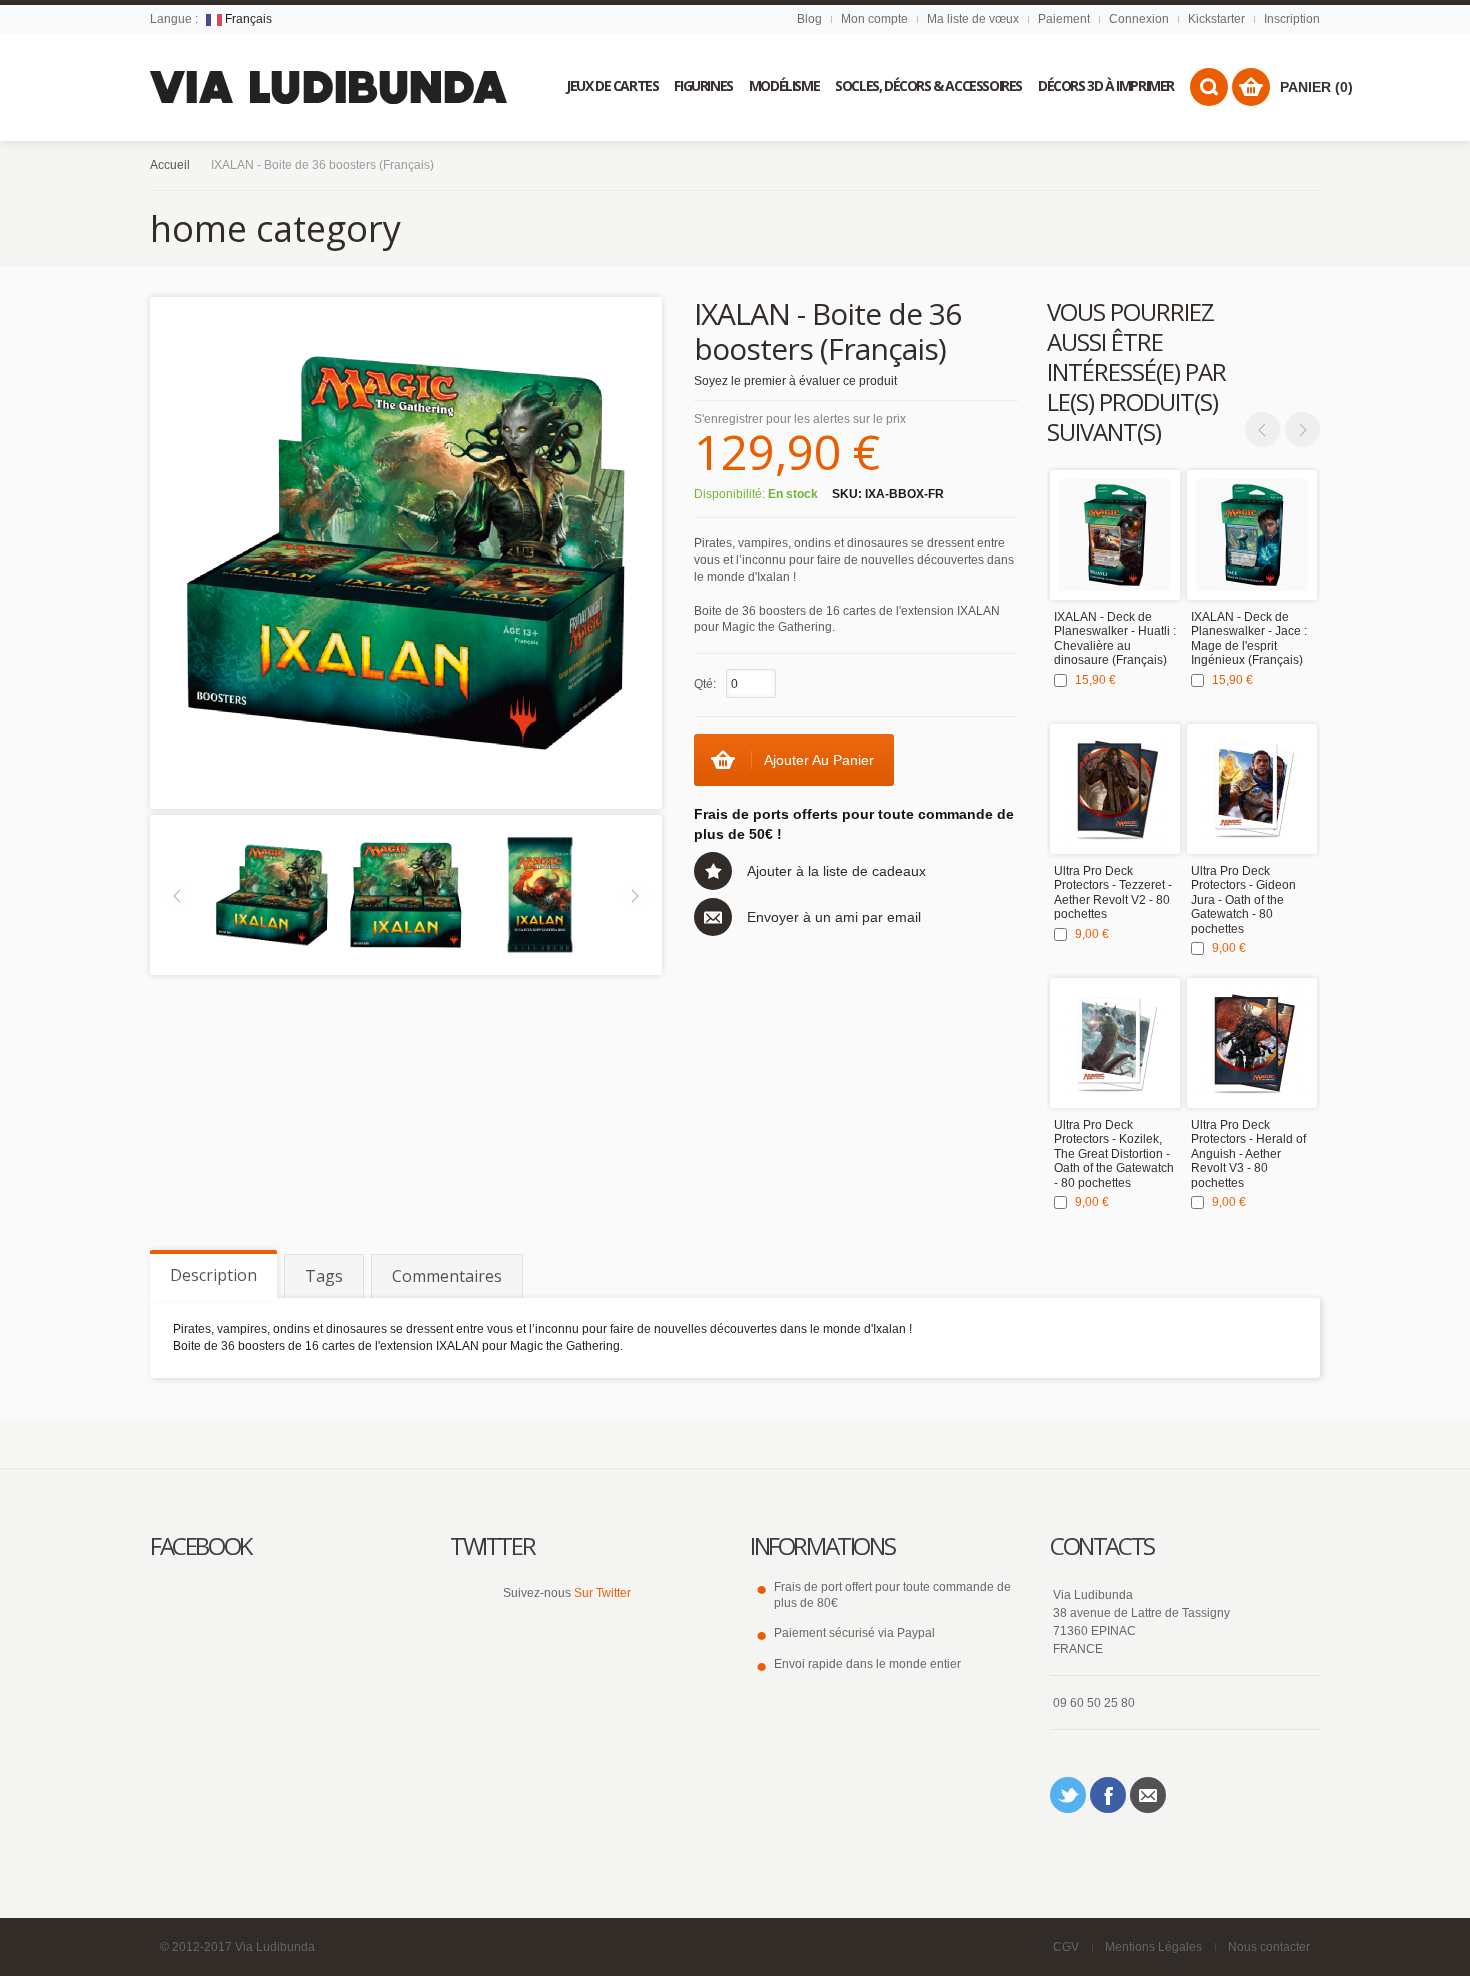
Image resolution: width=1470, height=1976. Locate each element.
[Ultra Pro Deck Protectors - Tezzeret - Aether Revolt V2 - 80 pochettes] (1115, 789)
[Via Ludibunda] (329, 87)
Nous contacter (1269, 1947)
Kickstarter (1216, 19)
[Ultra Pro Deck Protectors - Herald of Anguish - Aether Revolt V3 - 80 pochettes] (1252, 1043)
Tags (324, 1276)
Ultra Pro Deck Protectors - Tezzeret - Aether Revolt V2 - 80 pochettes (1113, 892)
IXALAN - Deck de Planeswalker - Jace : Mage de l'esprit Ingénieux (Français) (1249, 638)
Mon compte (874, 19)
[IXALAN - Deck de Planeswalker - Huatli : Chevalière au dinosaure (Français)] (1115, 535)
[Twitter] (1068, 1795)
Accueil (170, 165)
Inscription (1292, 19)
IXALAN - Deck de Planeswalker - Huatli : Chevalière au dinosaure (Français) (1115, 638)
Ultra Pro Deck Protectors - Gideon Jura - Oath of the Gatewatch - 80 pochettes (1243, 900)
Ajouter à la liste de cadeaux (836, 871)
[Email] (1148, 1795)
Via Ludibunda (275, 1947)
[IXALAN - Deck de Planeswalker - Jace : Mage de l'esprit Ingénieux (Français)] (1252, 535)
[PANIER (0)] (1251, 87)
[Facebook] (1108, 1795)
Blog (809, 19)
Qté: (705, 684)
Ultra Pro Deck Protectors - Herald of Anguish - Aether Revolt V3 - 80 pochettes (1248, 1154)
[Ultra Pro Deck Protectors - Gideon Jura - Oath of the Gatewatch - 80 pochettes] (1252, 789)
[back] (406, 894)
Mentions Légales (1153, 1947)
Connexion (1139, 19)
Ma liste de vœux (973, 19)
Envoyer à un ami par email (834, 917)
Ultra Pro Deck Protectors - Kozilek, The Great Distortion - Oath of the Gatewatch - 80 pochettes (1114, 1154)
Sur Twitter (602, 1593)
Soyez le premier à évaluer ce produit (795, 381)
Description (213, 1275)
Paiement (1064, 19)
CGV (1066, 1947)
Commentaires (447, 1276)
